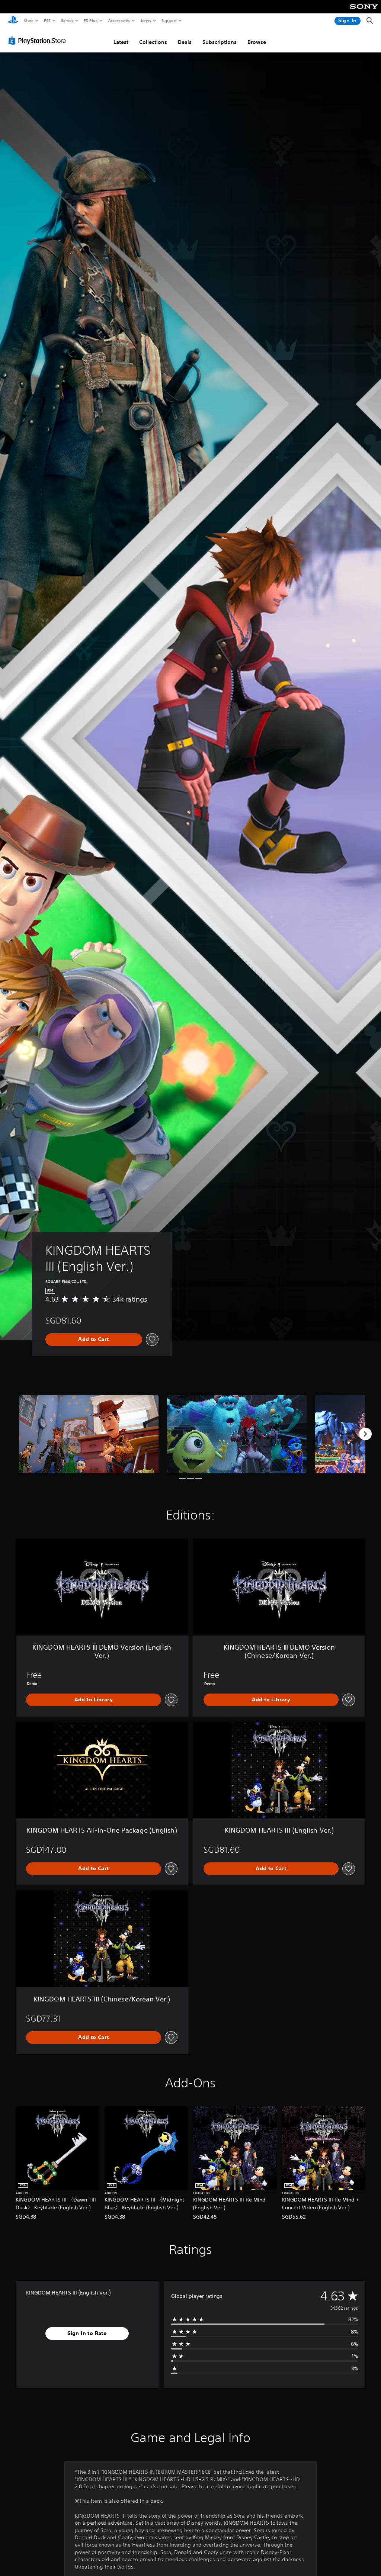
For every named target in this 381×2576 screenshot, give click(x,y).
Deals (185, 42)
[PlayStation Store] (39, 41)
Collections (153, 42)
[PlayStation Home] (13, 21)
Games (67, 20)
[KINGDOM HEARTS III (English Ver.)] (89, 1434)
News (146, 20)
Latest (121, 42)
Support (169, 20)
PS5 (47, 20)
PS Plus (90, 20)
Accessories (119, 20)
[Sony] (364, 12)
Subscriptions (220, 42)
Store (28, 20)
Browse (257, 42)
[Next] (365, 1434)
